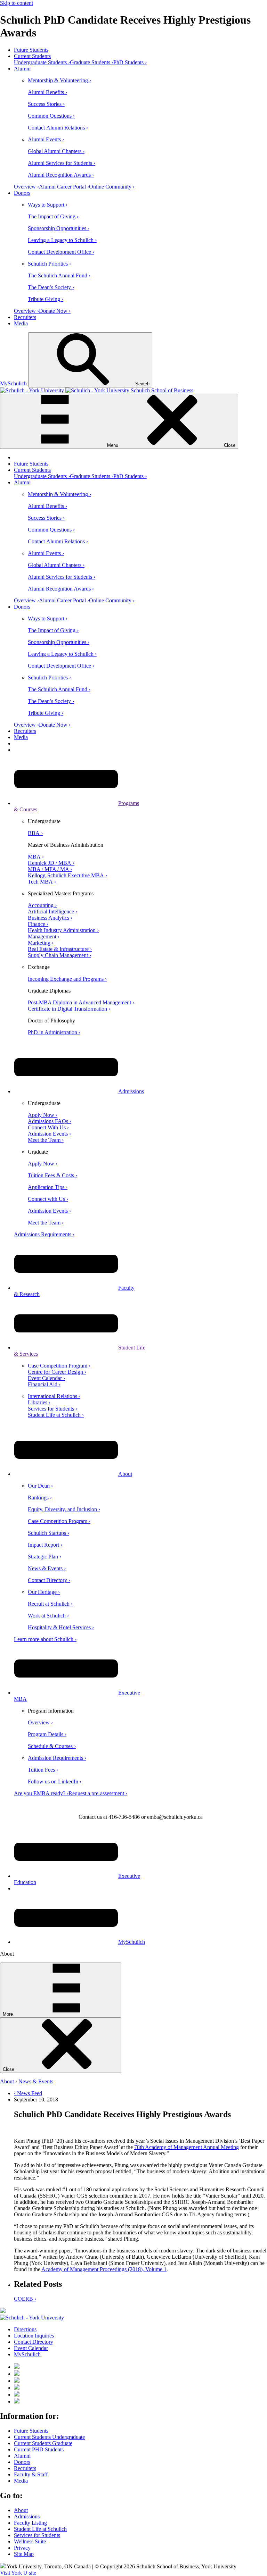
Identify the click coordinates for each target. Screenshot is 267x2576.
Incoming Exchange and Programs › (67, 979)
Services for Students (37, 2535)
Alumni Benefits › (47, 92)
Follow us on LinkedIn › (55, 1782)
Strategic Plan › (44, 1557)
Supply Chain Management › (59, 955)
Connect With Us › (48, 1127)
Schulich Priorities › (49, 264)
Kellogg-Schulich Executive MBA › (67, 875)
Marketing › (41, 943)
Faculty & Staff (31, 2474)
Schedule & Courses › (52, 1746)
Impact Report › (45, 1545)
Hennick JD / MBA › (51, 863)
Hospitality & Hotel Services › (61, 1627)
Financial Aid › (44, 1384)
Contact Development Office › (61, 252)
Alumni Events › (46, 139)
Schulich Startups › (48, 1533)
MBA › (36, 857)
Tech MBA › (42, 882)
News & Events (36, 2081)
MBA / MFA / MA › (50, 869)
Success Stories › (46, 104)
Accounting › (42, 905)
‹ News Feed (28, 2093)
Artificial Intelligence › (52, 911)
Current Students (32, 56)
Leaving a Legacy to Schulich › (62, 240)
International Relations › (54, 1396)
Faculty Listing (30, 2523)
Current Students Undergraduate (49, 2437)
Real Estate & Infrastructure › (60, 949)
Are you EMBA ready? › (41, 1793)
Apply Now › (43, 1115)
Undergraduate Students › (42, 62)
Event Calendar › (46, 1378)
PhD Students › (130, 62)
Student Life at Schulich (40, 2529)
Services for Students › (52, 1409)
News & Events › (47, 1568)
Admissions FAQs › (50, 1121)
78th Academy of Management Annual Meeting (187, 2147)
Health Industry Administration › (63, 930)
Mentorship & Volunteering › (59, 80)
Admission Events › (49, 1134)
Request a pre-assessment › (98, 1793)
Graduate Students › (92, 62)
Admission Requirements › (57, 1758)
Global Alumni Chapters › (56, 151)
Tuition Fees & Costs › (52, 1175)
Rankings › (40, 1498)
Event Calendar (31, 2348)
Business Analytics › (50, 918)
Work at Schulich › (48, 1616)
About (125, 1474)
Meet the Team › (46, 1140)
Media (21, 323)
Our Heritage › (44, 1592)
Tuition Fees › (43, 1770)
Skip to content (17, 3)
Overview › (26, 187)
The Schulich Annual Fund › (59, 275)
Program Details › (47, 1734)
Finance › (38, 924)
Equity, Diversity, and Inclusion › (64, 1509)
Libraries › (39, 1402)
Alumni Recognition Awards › (61, 175)
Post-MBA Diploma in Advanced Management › (81, 1002)
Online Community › (112, 187)
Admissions (131, 1091)
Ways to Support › (48, 205)
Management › (44, 936)
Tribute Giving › (46, 299)
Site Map (24, 2554)
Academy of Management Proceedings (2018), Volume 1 (104, 2269)
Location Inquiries (34, 2336)
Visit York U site (18, 2573)
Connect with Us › (48, 1199)
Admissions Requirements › (44, 1234)
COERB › (25, 2299)
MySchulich (13, 383)
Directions (25, 2329)
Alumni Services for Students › (62, 163)
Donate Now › (55, 311)
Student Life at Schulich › (56, 1415)
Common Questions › (51, 116)
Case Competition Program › (59, 1366)
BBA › (35, 833)
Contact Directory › (49, 1580)
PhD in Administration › (54, 1032)
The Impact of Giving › (53, 216)
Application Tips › (48, 1187)
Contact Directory (34, 2342)
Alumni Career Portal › (64, 187)
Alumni (22, 69)
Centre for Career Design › (57, 1372)
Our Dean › (40, 1486)
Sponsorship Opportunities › (59, 228)
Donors (22, 193)
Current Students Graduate (43, 2443)
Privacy (22, 2548)
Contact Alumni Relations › (58, 128)
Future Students (31, 50)
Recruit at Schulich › (50, 1604)
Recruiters (25, 317)
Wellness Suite (30, 2541)
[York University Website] (32, 2318)
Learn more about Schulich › (45, 1639)
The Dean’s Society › (51, 287)
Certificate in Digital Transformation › (69, 1009)
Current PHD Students (39, 2449)
